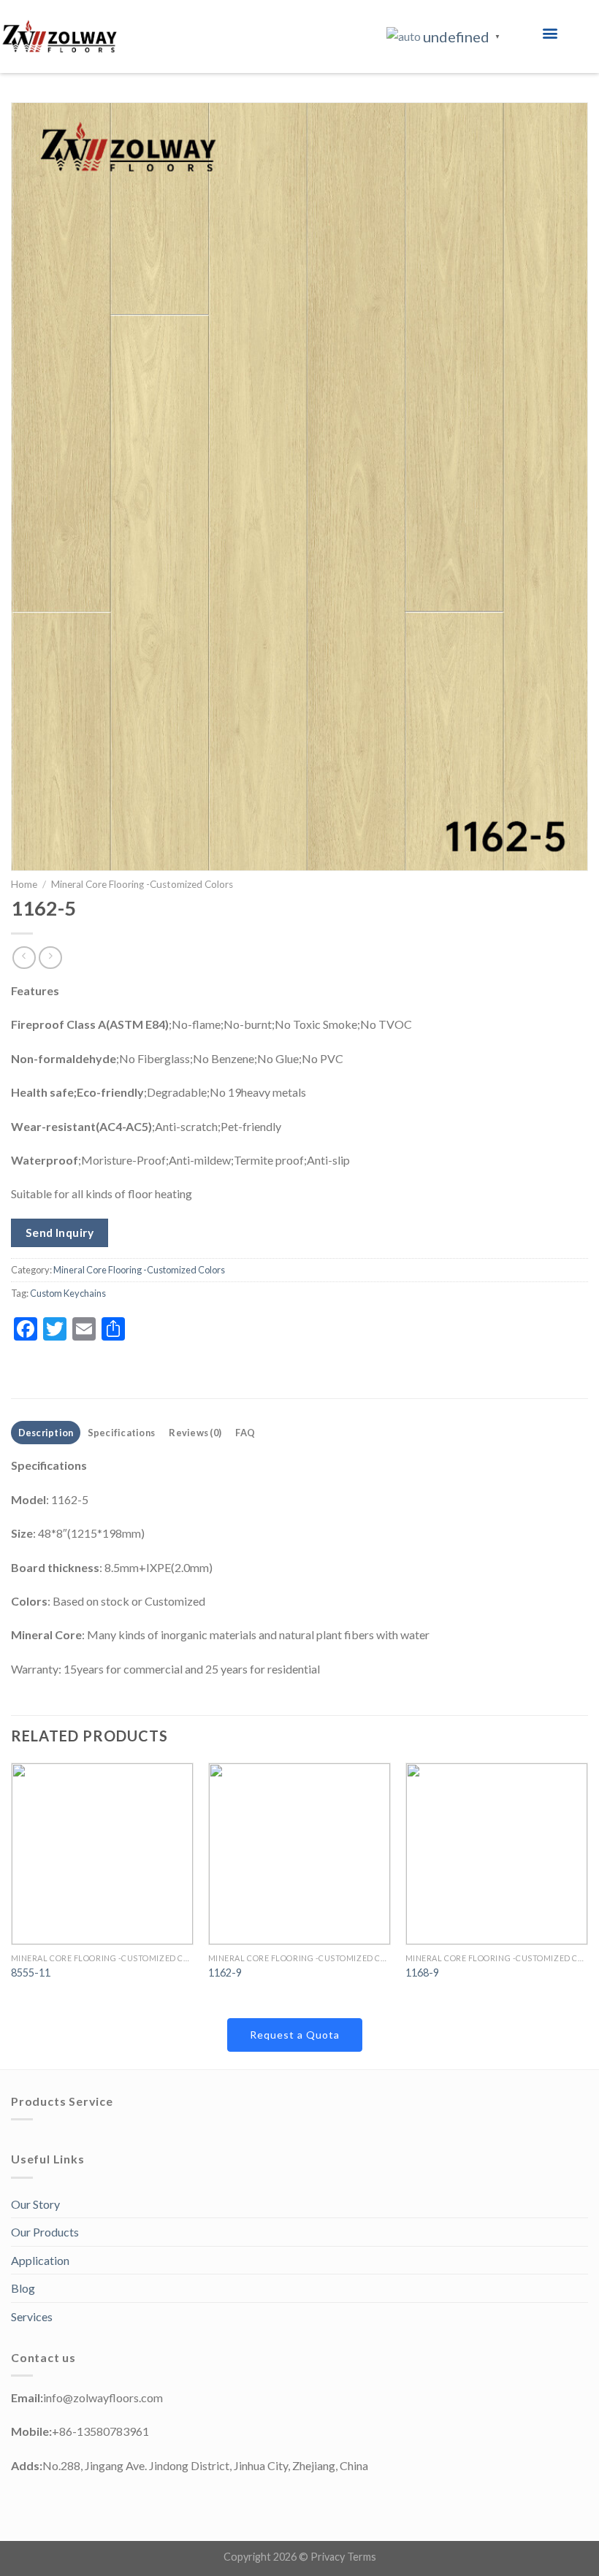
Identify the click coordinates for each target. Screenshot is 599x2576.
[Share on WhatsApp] (141, 1326)
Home (24, 884)
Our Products (45, 2232)
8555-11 (31, 1973)
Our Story (35, 2204)
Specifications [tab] (122, 1433)
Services (32, 2316)
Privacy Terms (343, 2557)
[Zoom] (30, 853)
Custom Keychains (68, 1293)
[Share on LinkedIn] (220, 1326)
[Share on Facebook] (168, 1326)
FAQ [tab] (245, 1433)
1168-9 (422, 1973)
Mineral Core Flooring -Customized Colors (142, 884)
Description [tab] (46, 1433)
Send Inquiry (60, 1233)
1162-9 (225, 1973)
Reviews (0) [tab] (195, 1433)
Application (40, 2260)
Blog (23, 2288)
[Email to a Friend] (194, 1326)
